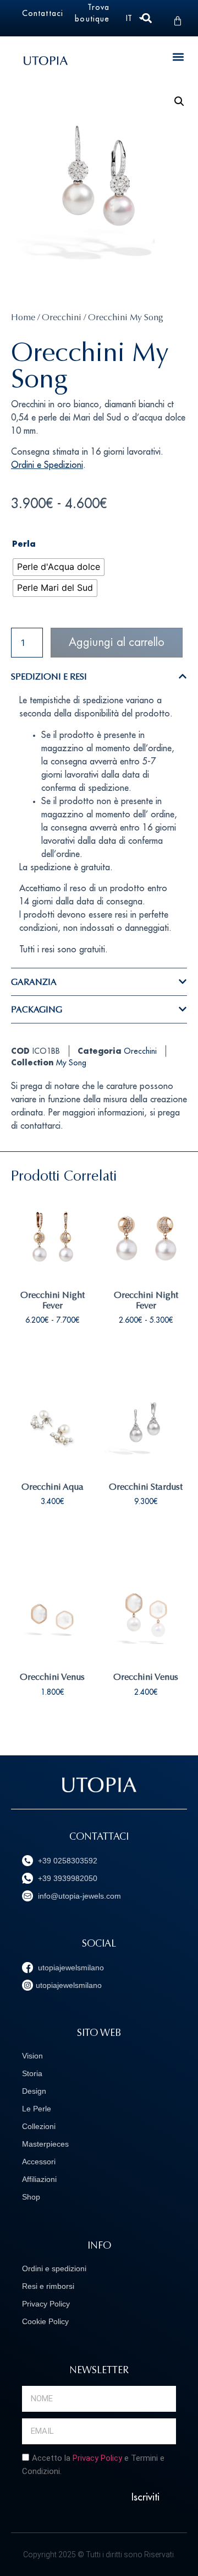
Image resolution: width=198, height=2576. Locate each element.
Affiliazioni (39, 2179)
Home (23, 317)
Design (34, 2091)
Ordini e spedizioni (54, 2268)
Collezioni (39, 2126)
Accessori (39, 2162)
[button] (178, 56)
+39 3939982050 (67, 1878)
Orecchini (62, 317)
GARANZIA (34, 982)
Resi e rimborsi (48, 2286)
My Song (71, 1063)
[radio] (59, 567)
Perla (24, 545)
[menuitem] (136, 18)
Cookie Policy (45, 2321)
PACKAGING (37, 1009)
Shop (31, 2197)
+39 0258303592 (67, 1861)
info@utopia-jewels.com (78, 1896)
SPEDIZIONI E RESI (49, 677)
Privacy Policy (46, 2304)
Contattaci (43, 13)
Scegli (53, 1354)
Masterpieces (45, 2144)
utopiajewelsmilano (70, 1968)
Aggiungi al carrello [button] (53, 1540)
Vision (32, 2056)
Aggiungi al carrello (117, 642)
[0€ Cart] (178, 21)
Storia (32, 2073)
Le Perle (37, 2109)
